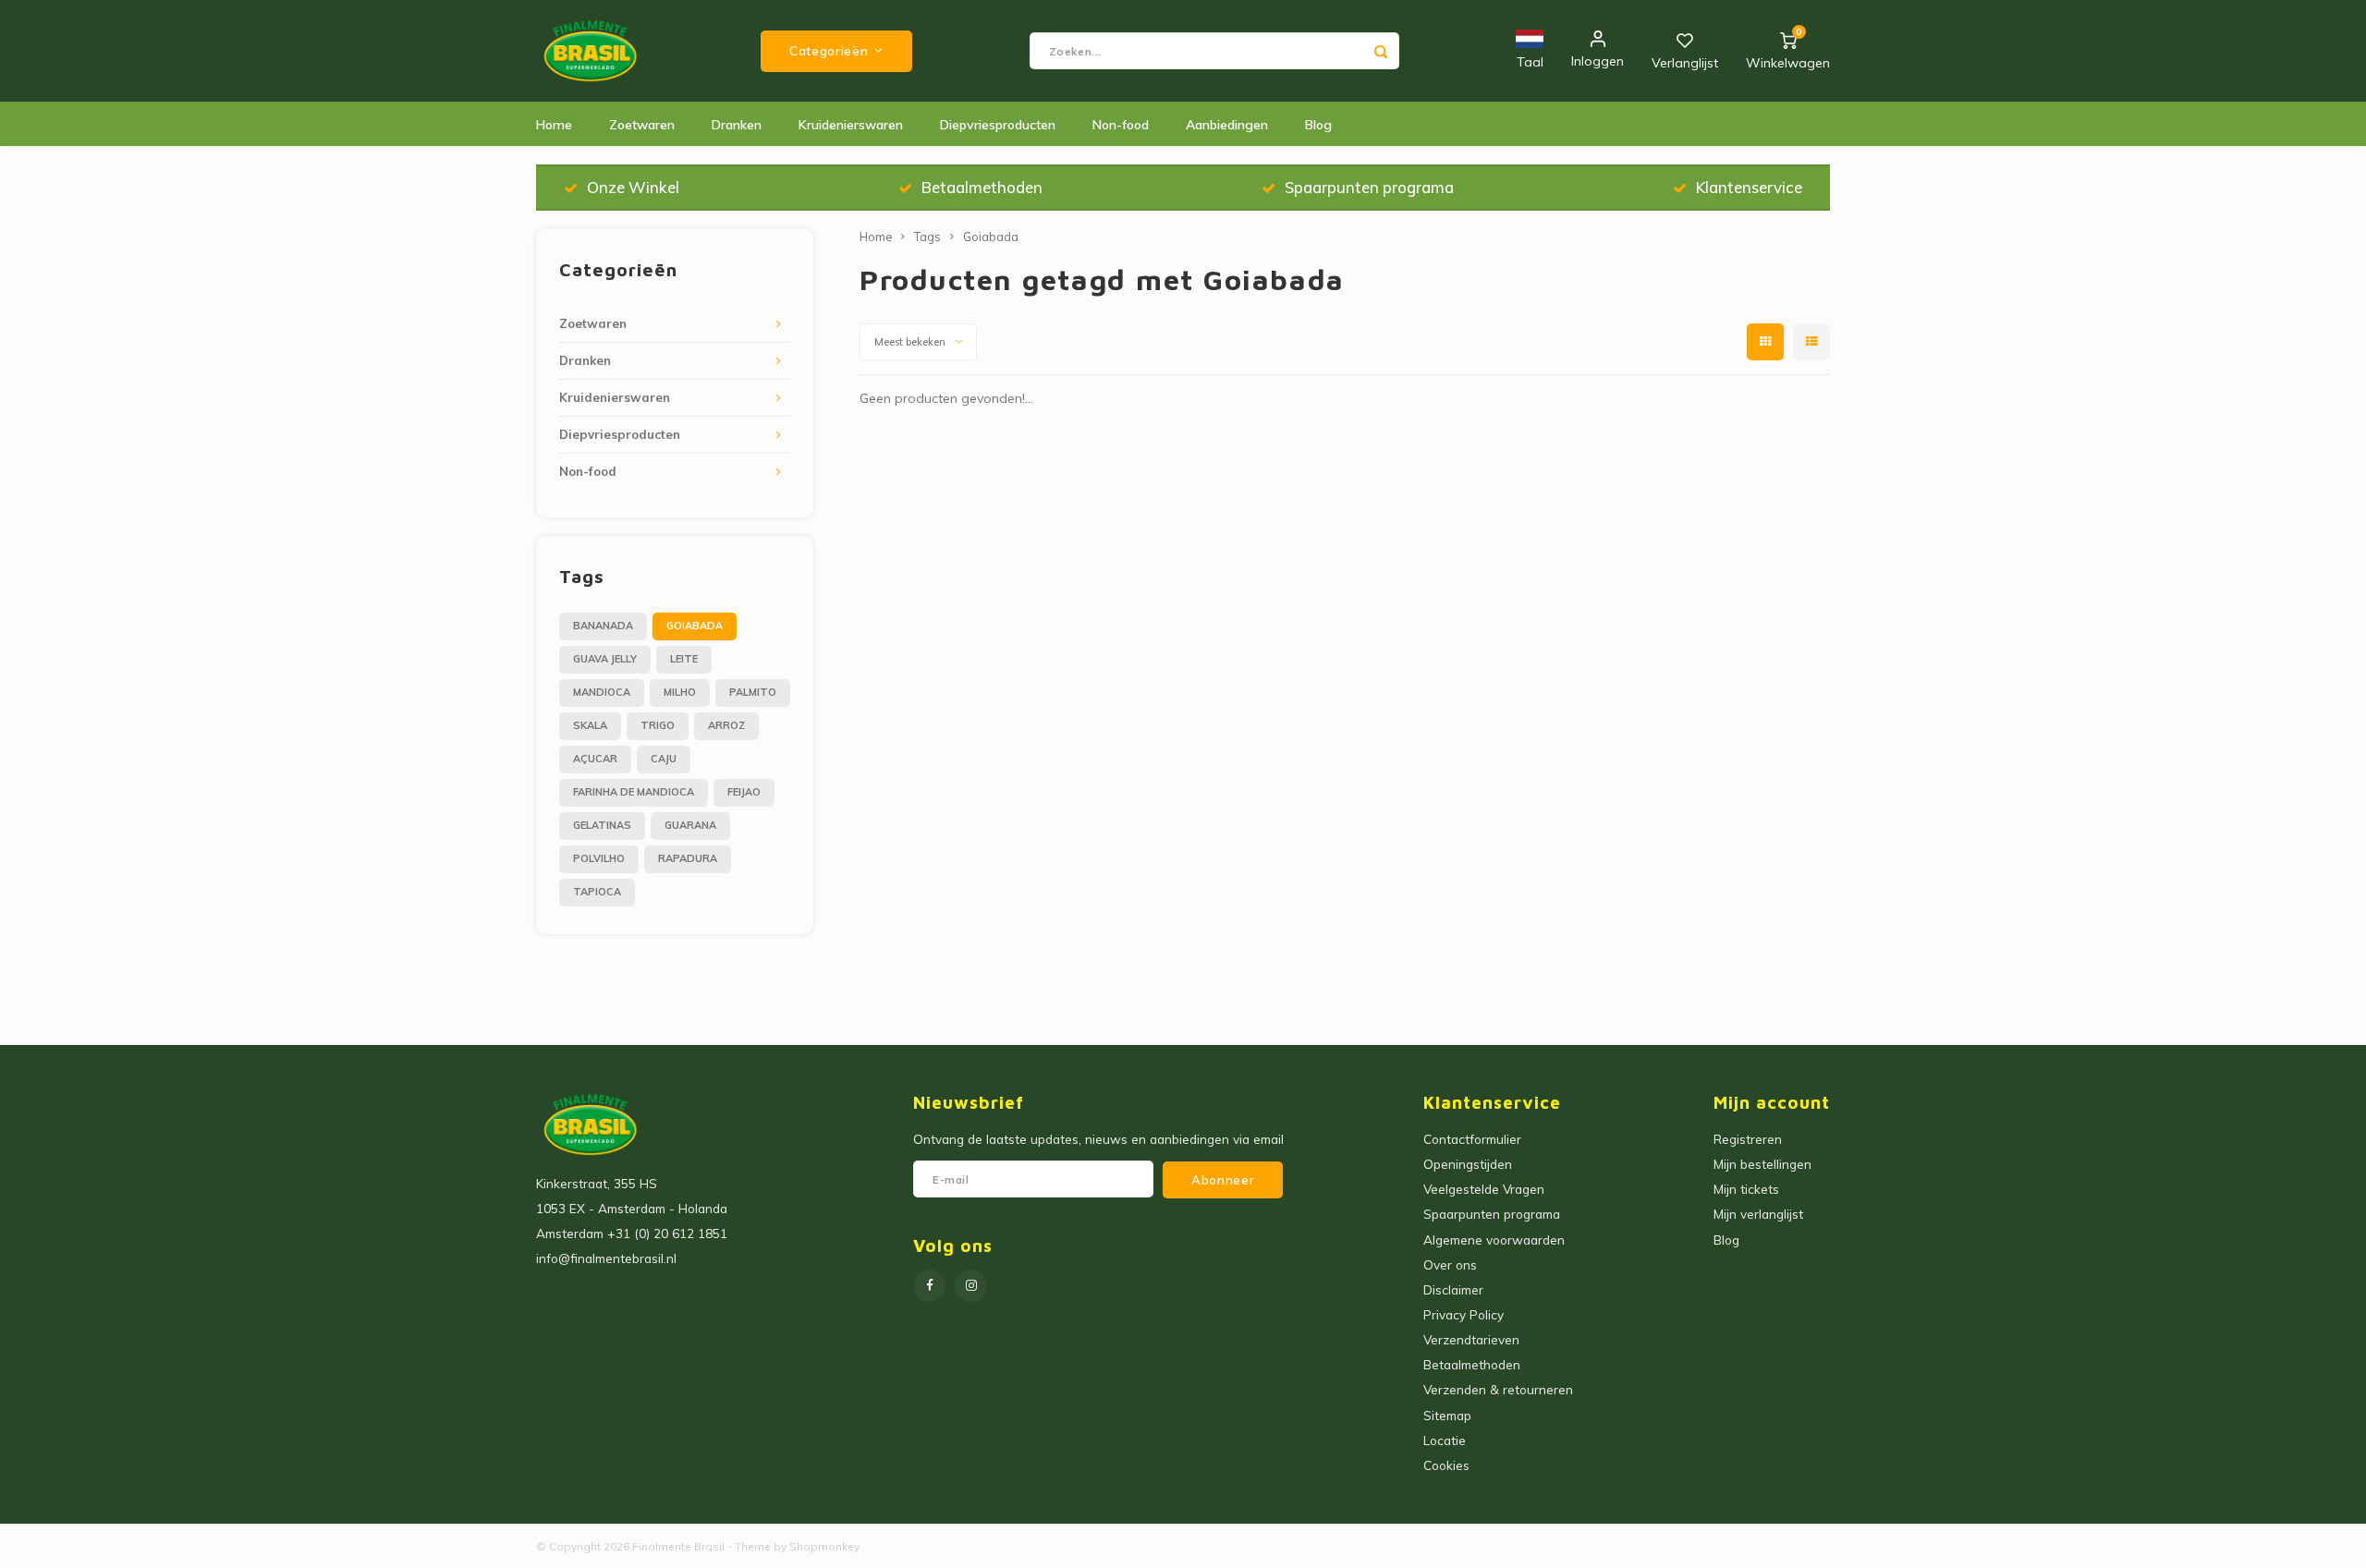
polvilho (599, 858)
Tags (927, 237)
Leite (684, 659)
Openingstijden (1468, 1164)
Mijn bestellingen (1762, 1164)
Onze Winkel (633, 187)
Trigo (658, 725)
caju (664, 759)
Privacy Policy (1464, 1314)
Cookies (1446, 1465)
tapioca (597, 892)
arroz (726, 725)
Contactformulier (1472, 1139)
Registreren (1748, 1139)
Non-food (1121, 125)
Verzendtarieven (1471, 1339)
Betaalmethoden (982, 187)
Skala (590, 725)
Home (554, 125)
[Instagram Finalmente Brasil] (971, 1286)
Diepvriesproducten (998, 125)
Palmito (753, 692)
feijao (744, 792)
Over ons (1450, 1264)
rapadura (688, 858)
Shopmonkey (824, 1546)
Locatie (1445, 1440)
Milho (680, 692)
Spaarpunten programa (1369, 187)
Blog (1318, 125)
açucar (595, 759)
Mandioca (602, 692)
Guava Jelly (605, 659)
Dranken (737, 125)
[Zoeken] (1381, 51)
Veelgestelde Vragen (1484, 1189)
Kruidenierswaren (851, 125)
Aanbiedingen (1227, 125)
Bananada (603, 626)
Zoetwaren (642, 125)
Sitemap (1447, 1415)
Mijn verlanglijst (1758, 1214)
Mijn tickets (1746, 1189)
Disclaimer (1453, 1289)
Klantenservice (1749, 187)
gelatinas (602, 825)
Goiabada (695, 626)
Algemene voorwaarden (1494, 1240)
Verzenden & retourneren (1498, 1389)
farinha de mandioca (634, 792)
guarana (690, 825)
